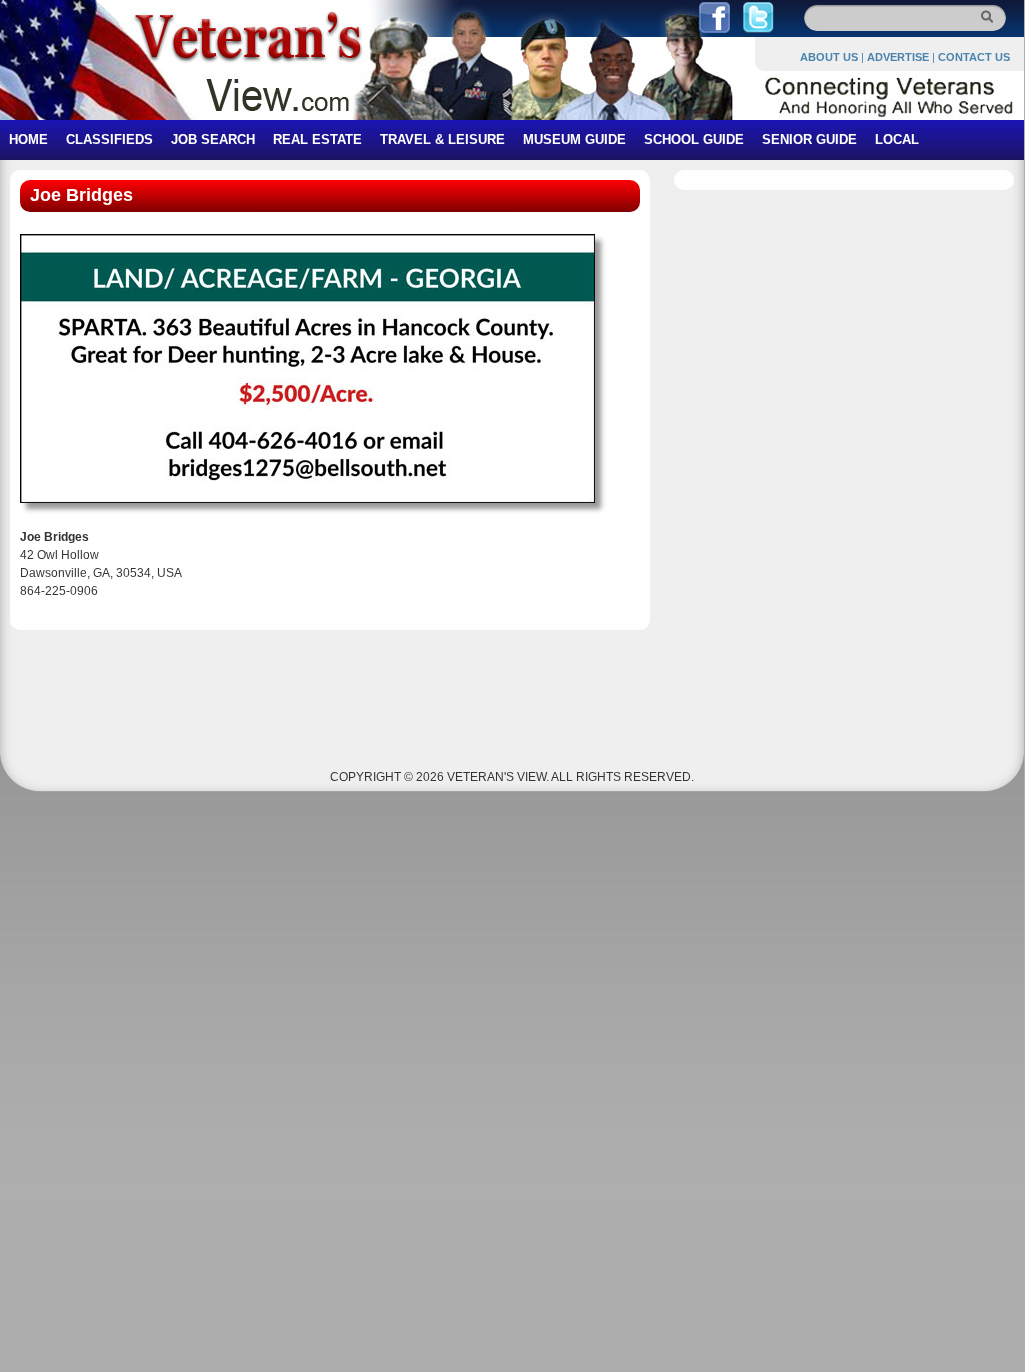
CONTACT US (974, 57)
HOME (28, 139)
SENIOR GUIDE (809, 139)
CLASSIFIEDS (109, 139)
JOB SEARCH (213, 139)
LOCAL (897, 139)
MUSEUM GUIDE (574, 139)
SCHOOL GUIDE (694, 139)
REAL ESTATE (317, 139)
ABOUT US (829, 57)
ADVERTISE (898, 57)
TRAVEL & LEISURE (442, 139)
